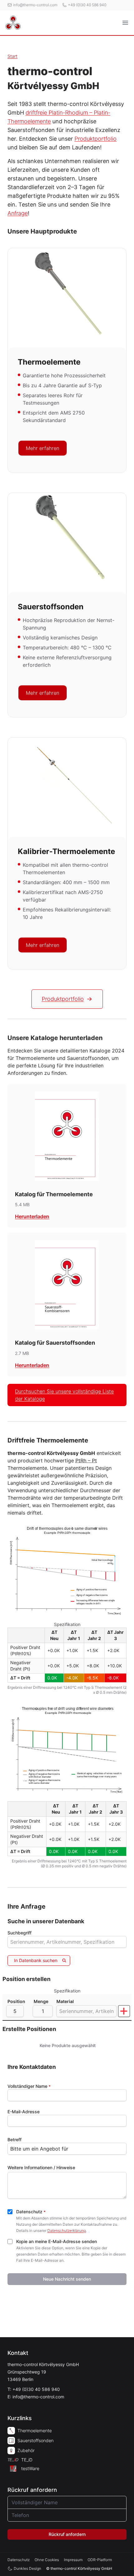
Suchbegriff (19, 1933)
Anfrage (18, 213)
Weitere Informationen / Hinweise (41, 2167)
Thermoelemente (35, 2431)
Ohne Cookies (47, 2560)
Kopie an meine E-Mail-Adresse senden (57, 2241)
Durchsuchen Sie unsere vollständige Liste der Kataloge (64, 1395)
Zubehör (26, 2450)
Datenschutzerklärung (67, 2231)
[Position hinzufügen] (124, 2011)
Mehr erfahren (43, 448)
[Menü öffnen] (125, 23)
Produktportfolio (96, 139)
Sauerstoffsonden (36, 2440)
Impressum (73, 2560)
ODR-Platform (100, 2560)
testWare (30, 2468)
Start (12, 56)
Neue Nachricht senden (67, 2279)
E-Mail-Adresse (24, 2112)
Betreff (14, 2140)
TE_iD (27, 2460)
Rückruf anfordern (67, 2534)
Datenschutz (31, 2212)
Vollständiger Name (29, 2086)
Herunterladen (32, 1216)
